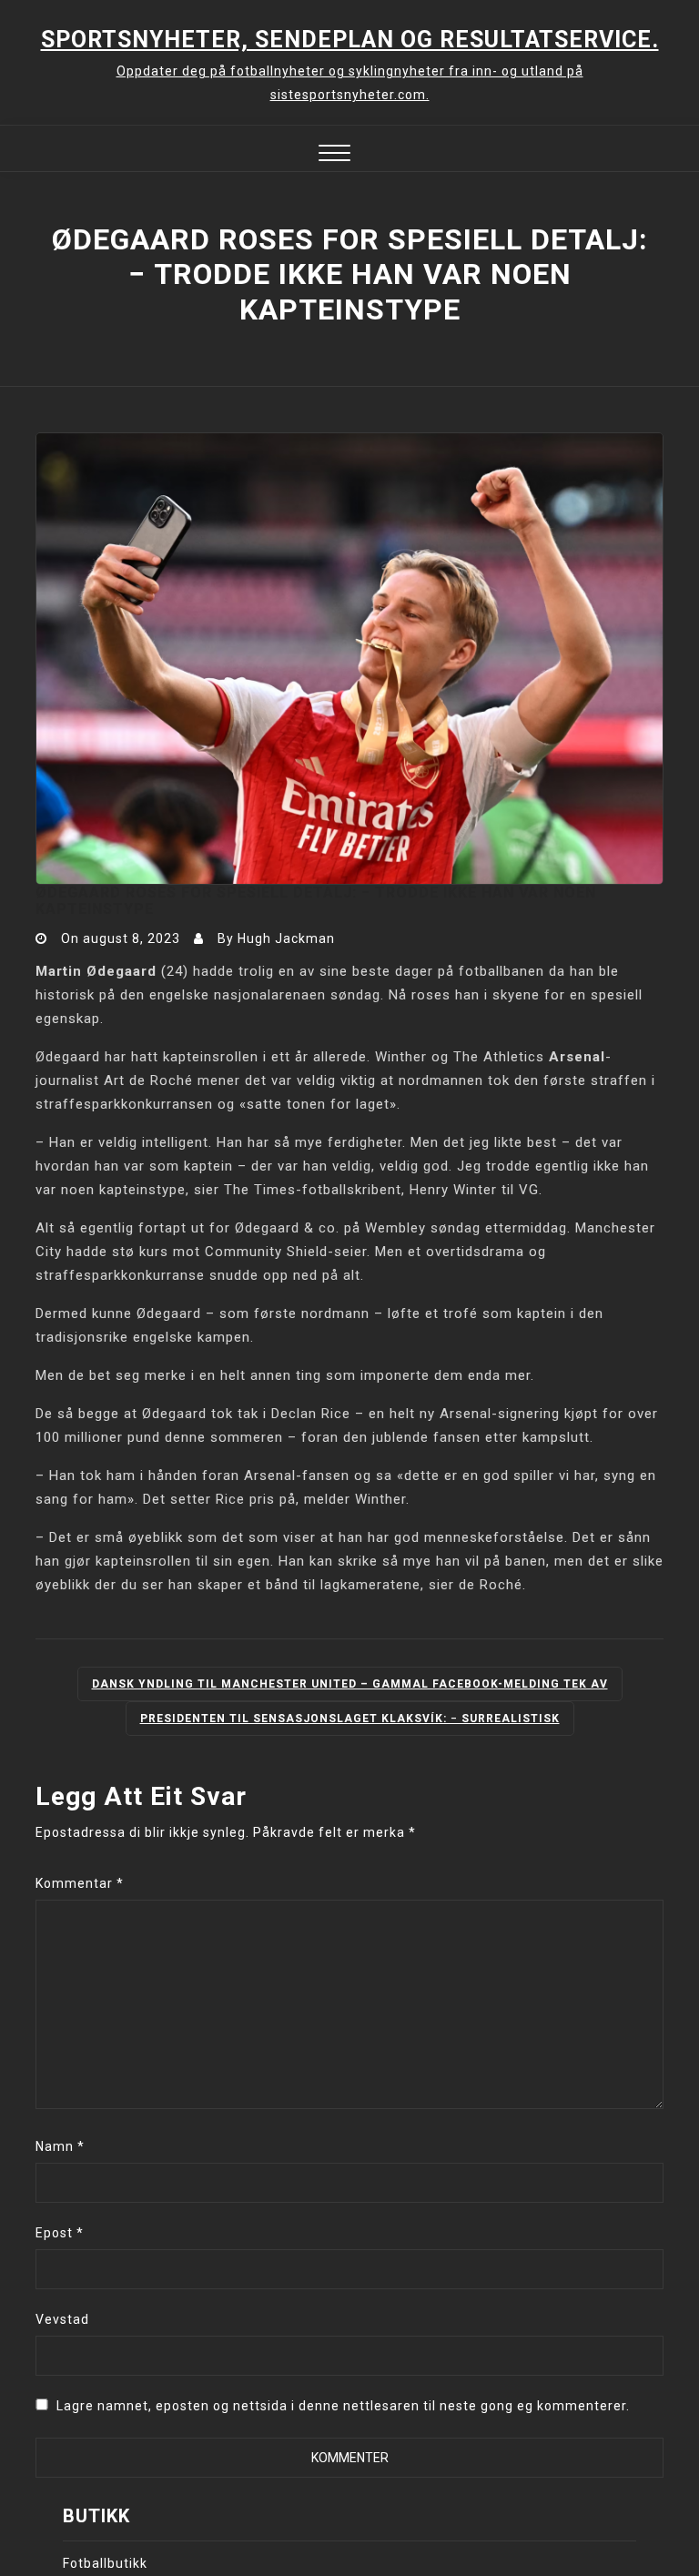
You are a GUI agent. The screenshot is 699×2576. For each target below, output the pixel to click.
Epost (60, 2233)
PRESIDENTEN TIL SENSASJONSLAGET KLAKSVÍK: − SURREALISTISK (350, 1719)
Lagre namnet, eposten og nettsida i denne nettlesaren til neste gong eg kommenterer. (343, 2406)
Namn (60, 2146)
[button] (334, 155)
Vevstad (62, 2319)
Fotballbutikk (105, 2563)
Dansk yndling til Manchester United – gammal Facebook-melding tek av (350, 1684)
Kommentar (80, 1883)
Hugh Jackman (286, 938)
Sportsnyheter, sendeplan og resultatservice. (350, 40)
